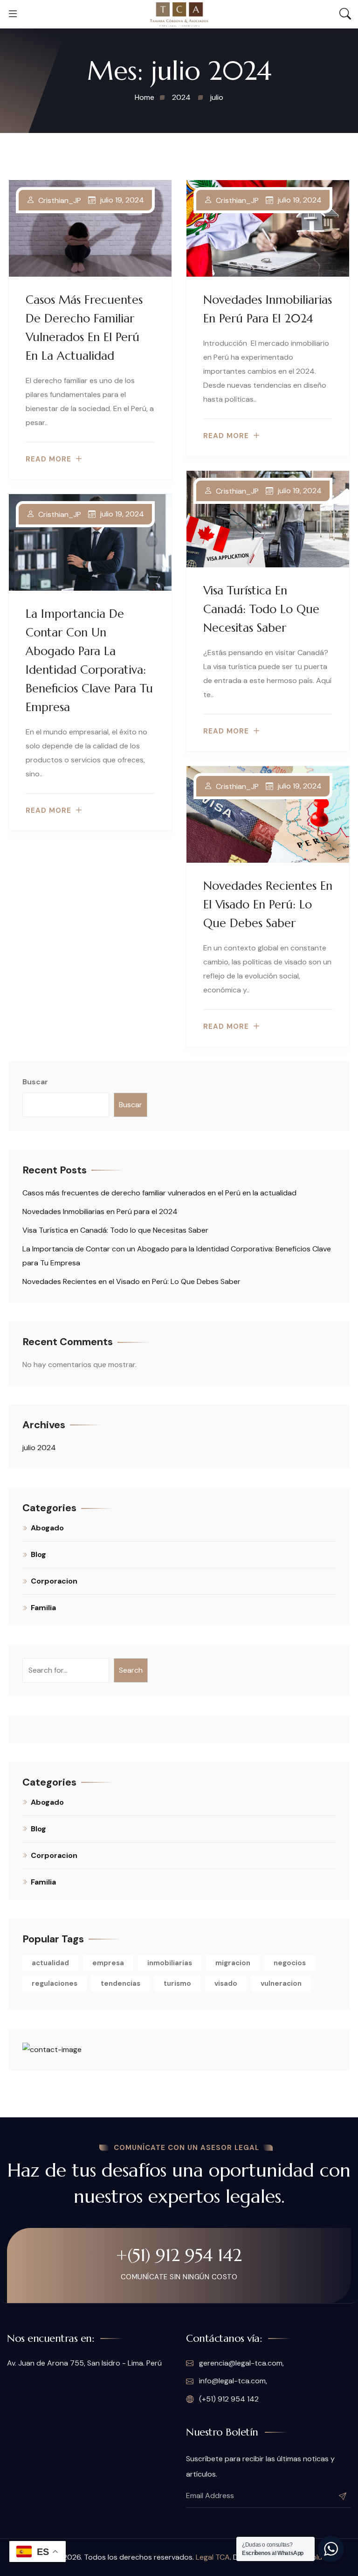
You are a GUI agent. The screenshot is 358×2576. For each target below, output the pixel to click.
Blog (38, 1554)
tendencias (120, 1983)
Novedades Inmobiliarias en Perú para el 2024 (100, 1211)
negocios (290, 1963)
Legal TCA (213, 2557)
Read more (48, 459)
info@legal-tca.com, (232, 2381)
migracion (233, 1963)
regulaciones (55, 1983)
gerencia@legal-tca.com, (241, 2363)
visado (226, 1983)
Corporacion (54, 1581)
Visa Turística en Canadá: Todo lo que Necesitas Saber (261, 609)
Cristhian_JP (60, 201)
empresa (108, 1963)
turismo (177, 1983)
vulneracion (281, 1983)
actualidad (50, 1963)
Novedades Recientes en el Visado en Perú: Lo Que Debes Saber (268, 904)
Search (131, 1670)
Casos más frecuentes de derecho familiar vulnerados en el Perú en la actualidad (159, 1193)
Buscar (35, 1082)
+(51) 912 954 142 (179, 2255)
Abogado (47, 1528)
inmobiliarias (170, 1963)
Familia (43, 1608)
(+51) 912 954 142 (228, 2399)
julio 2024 (39, 1448)
